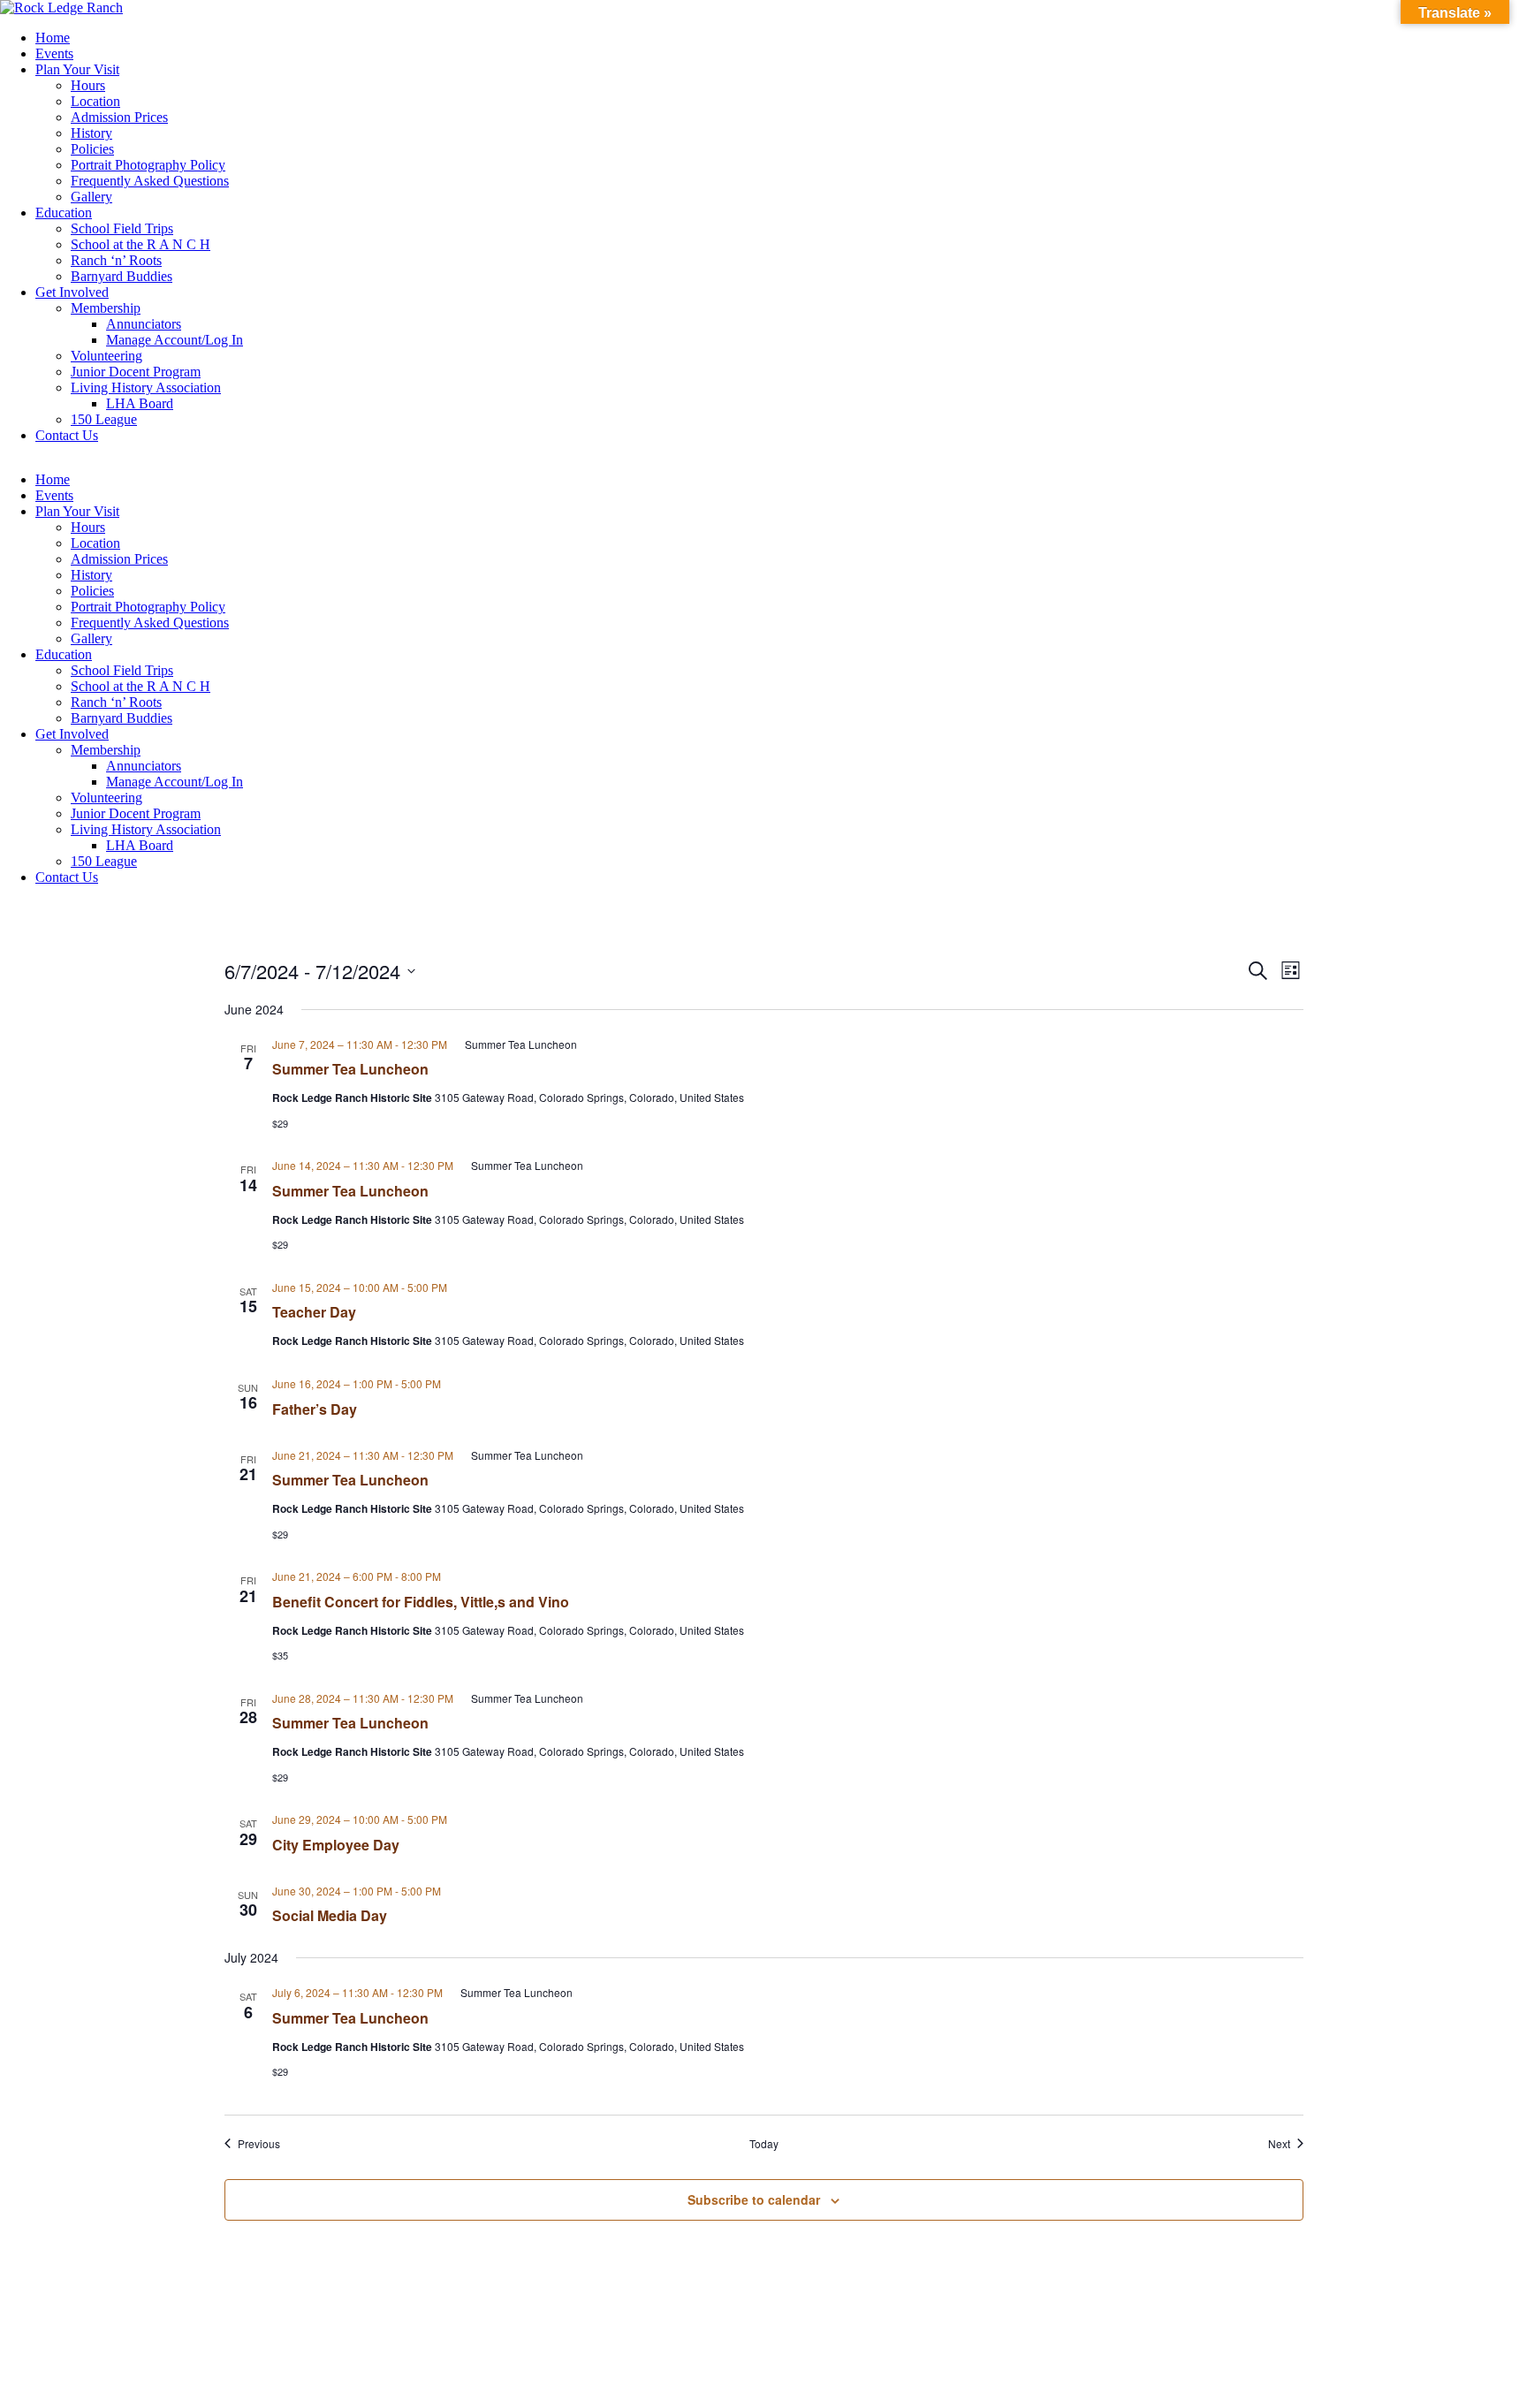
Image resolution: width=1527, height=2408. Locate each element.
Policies (92, 149)
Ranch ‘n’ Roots (116, 260)
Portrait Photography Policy (148, 165)
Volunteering (106, 356)
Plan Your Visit (77, 69)
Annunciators (144, 324)
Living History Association (146, 387)
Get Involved (72, 292)
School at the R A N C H (141, 244)
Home (53, 38)
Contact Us (67, 435)
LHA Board (140, 403)
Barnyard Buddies (122, 276)
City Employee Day (336, 1845)
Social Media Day (330, 1915)
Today (764, 2144)
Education (64, 213)
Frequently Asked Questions (150, 181)
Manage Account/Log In (175, 340)
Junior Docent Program (136, 372)
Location (95, 101)
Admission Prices (119, 117)
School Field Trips (122, 228)
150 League (104, 419)
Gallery (91, 197)
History (91, 133)
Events (54, 53)
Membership (106, 308)
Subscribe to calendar (754, 2199)
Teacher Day (314, 1312)
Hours (88, 85)
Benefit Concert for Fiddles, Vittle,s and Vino (421, 1602)
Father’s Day (315, 1409)
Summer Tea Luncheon (350, 1069)
